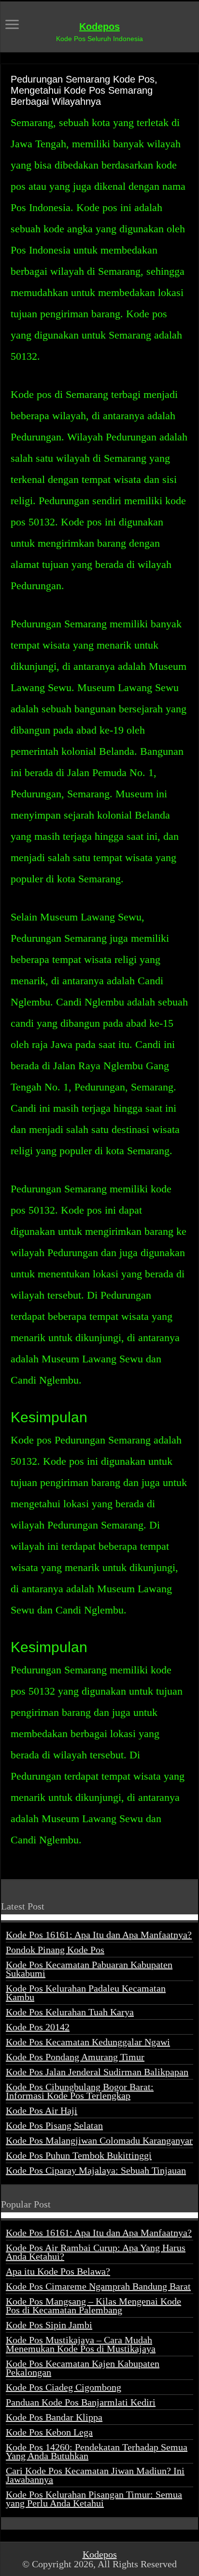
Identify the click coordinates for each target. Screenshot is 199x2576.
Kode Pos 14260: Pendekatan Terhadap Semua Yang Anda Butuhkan (97, 2451)
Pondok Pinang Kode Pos (55, 1950)
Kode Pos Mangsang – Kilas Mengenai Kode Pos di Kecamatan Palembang (93, 2306)
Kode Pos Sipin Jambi (49, 2325)
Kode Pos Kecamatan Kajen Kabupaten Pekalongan (83, 2368)
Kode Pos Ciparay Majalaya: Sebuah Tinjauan (96, 2170)
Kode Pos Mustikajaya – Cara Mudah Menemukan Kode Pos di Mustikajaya (81, 2344)
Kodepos (99, 27)
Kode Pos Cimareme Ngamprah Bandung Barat (98, 2286)
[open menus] (12, 25)
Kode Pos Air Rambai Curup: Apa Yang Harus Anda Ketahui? (96, 2252)
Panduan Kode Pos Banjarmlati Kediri (81, 2402)
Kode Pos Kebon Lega (49, 2432)
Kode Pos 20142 (38, 2027)
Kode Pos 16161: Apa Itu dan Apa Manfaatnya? (99, 1935)
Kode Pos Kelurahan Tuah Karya (70, 2012)
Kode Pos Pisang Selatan (54, 2125)
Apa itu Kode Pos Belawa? (58, 2271)
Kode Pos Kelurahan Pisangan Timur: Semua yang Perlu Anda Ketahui (94, 2499)
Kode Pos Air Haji (42, 2110)
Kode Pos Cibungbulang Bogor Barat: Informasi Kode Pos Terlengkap (80, 2091)
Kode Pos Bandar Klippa (54, 2417)
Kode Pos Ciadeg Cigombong (64, 2387)
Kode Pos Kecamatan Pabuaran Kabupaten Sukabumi (89, 1969)
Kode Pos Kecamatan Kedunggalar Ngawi (88, 2042)
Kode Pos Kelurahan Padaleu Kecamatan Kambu (86, 1993)
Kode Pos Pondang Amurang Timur (75, 2057)
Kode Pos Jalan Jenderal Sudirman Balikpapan (97, 2072)
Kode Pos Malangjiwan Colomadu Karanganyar (99, 2140)
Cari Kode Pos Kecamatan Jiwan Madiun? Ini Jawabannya (95, 2475)
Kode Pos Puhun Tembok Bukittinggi (79, 2155)
